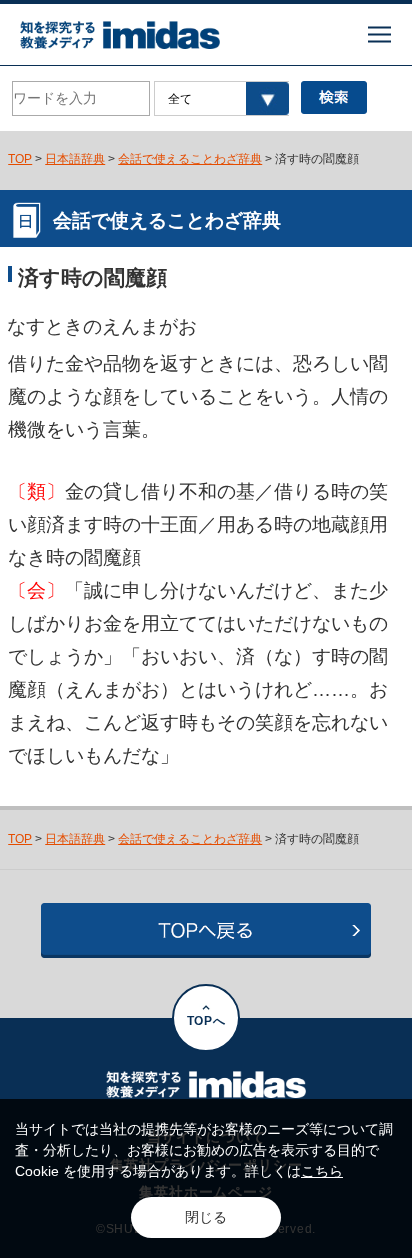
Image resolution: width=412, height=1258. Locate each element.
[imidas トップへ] (120, 35)
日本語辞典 (75, 159)
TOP (20, 159)
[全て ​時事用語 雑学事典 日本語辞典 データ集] (222, 98)
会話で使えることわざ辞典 (190, 159)
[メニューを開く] (379, 34)
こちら (322, 1171)
